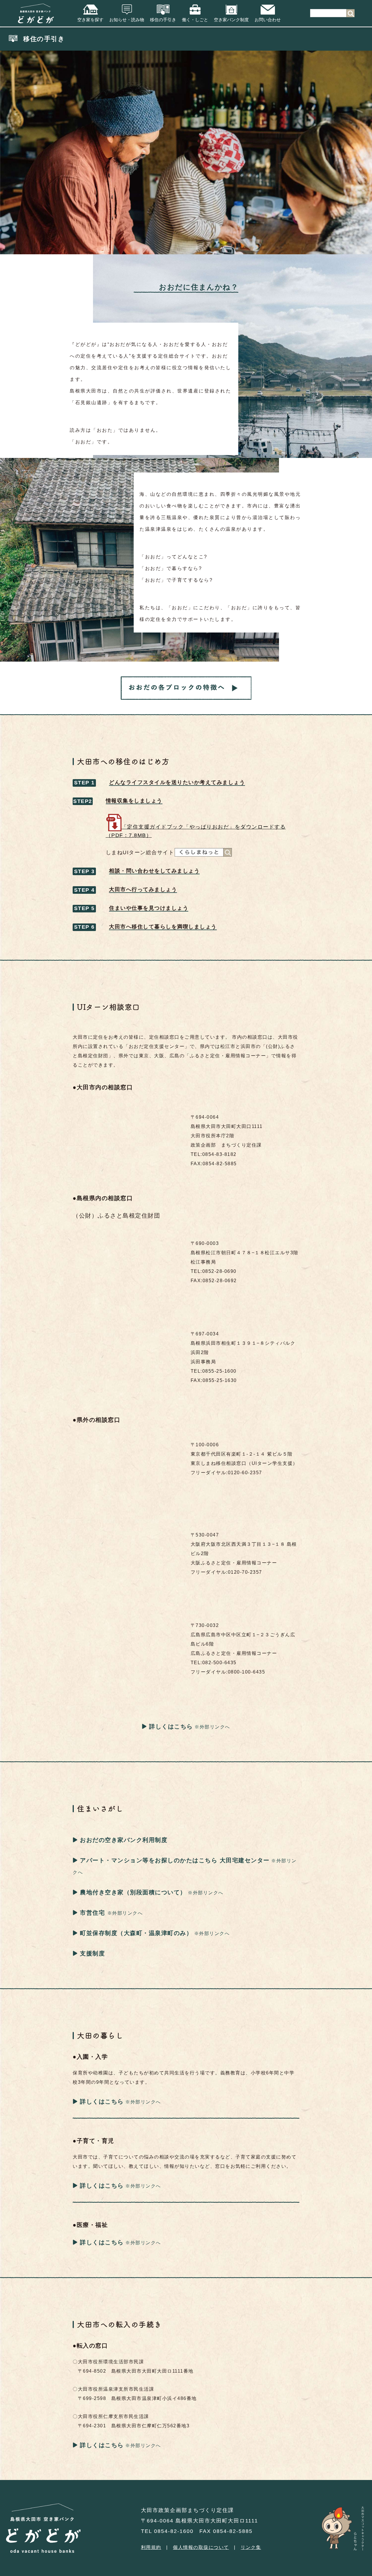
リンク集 (251, 2547)
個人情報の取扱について (201, 2547)
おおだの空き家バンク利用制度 (124, 1840)
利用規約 (151, 2547)
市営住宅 (94, 1913)
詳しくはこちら (171, 1726)
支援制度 (92, 1953)
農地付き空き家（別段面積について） (133, 1892)
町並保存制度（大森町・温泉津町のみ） (136, 1933)
